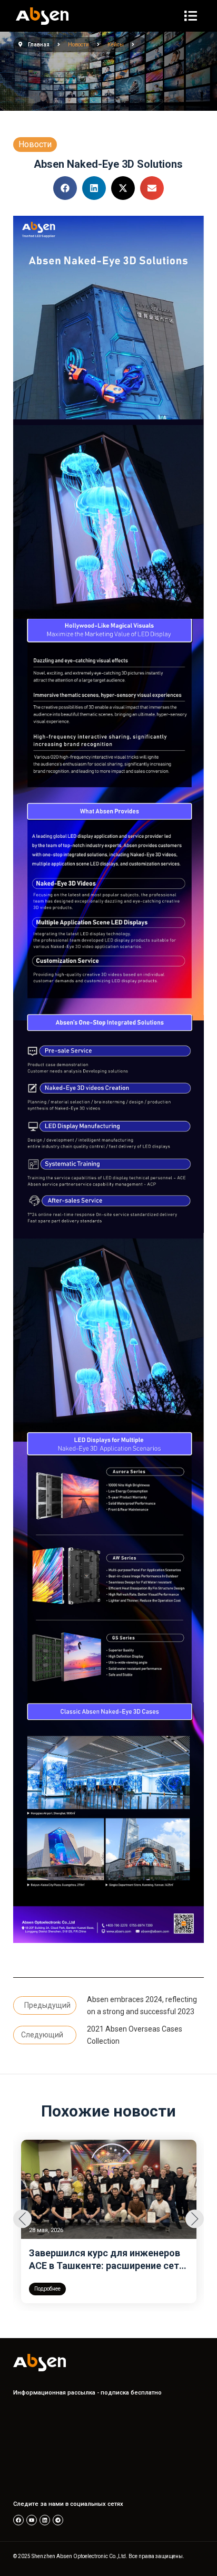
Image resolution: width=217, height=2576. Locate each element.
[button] (65, 188)
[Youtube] (32, 2520)
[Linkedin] (45, 2520)
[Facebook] (18, 2520)
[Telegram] (58, 2520)
